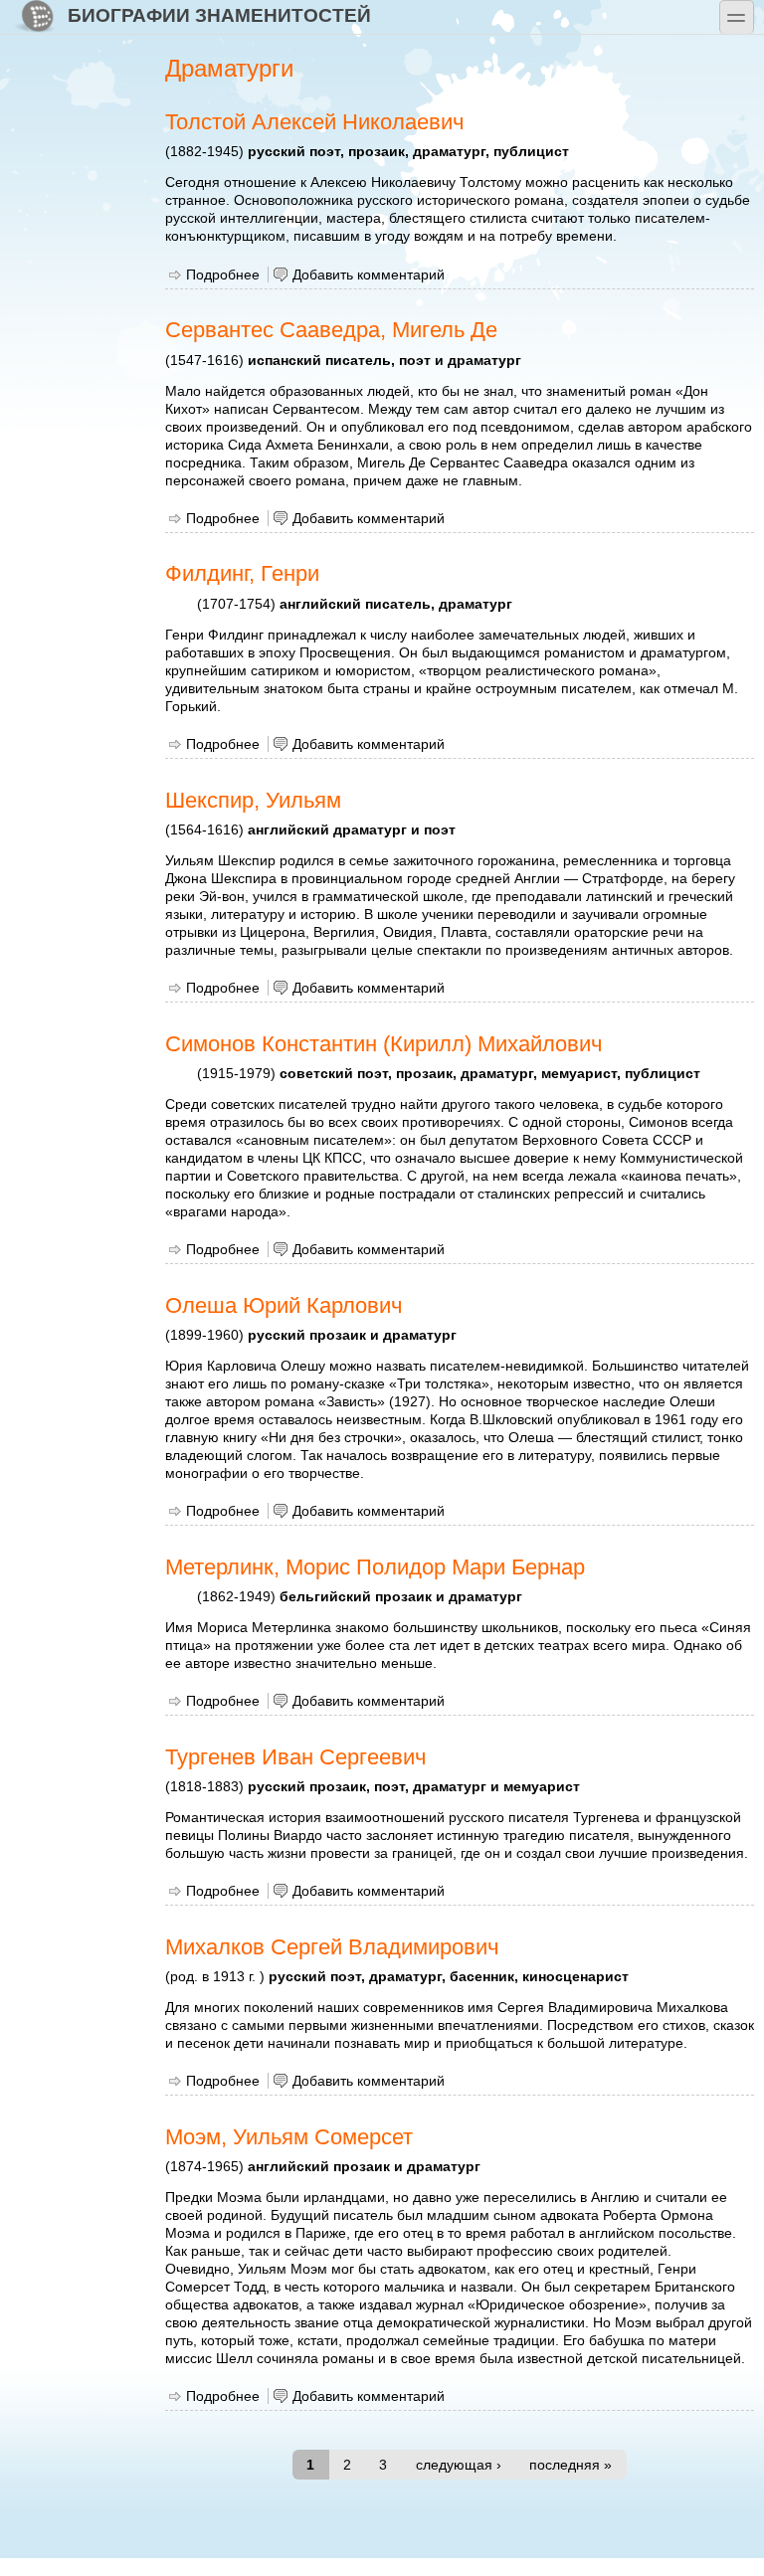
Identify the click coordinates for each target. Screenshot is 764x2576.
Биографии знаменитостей (219, 15)
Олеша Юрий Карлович (284, 1305)
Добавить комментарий (369, 275)
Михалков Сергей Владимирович (332, 1947)
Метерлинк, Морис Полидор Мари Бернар (375, 1567)
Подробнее (223, 275)
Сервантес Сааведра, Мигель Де (331, 330)
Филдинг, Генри (242, 573)
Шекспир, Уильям (253, 800)
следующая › (459, 2465)
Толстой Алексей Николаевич (314, 122)
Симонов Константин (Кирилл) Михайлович (383, 1044)
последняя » (571, 2465)
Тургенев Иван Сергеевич (295, 1757)
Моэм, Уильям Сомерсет (289, 2137)
